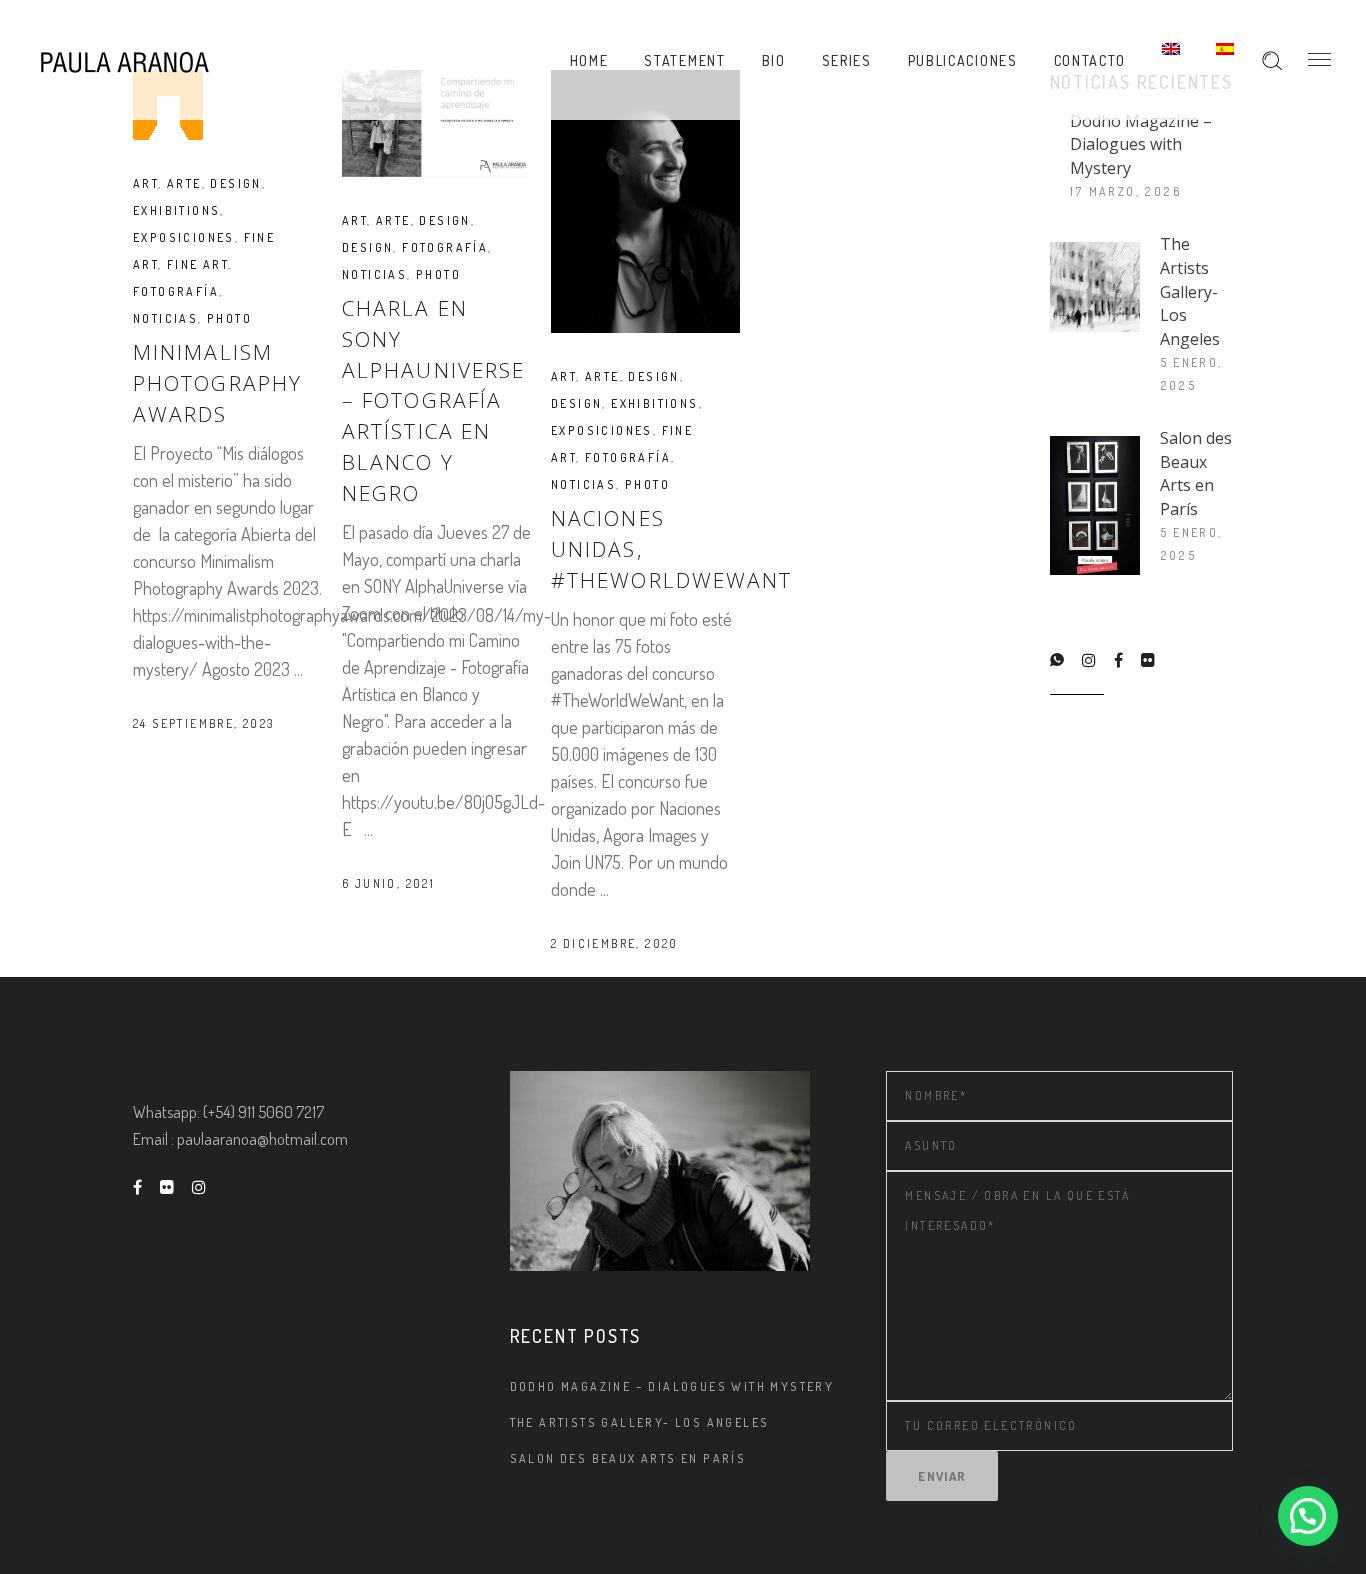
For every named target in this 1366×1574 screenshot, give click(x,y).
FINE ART (197, 264)
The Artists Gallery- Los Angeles (1190, 291)
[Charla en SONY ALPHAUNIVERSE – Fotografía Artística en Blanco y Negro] (436, 123)
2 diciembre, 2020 (615, 943)
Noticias (165, 318)
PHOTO (229, 318)
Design (235, 183)
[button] (1308, 1516)
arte (184, 183)
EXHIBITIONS (176, 210)
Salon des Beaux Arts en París (1196, 473)
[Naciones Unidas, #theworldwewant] (645, 201)
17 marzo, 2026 (1126, 191)
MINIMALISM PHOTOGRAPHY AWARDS (217, 383)
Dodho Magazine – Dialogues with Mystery (1141, 144)
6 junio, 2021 (388, 883)
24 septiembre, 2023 (204, 723)
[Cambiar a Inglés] (1171, 60)
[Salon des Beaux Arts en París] (1095, 505)
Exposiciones (184, 237)
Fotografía (176, 291)
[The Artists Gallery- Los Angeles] (1095, 287)
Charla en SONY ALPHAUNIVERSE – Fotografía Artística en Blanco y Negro (433, 400)
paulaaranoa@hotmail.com (262, 1139)
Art (145, 183)
